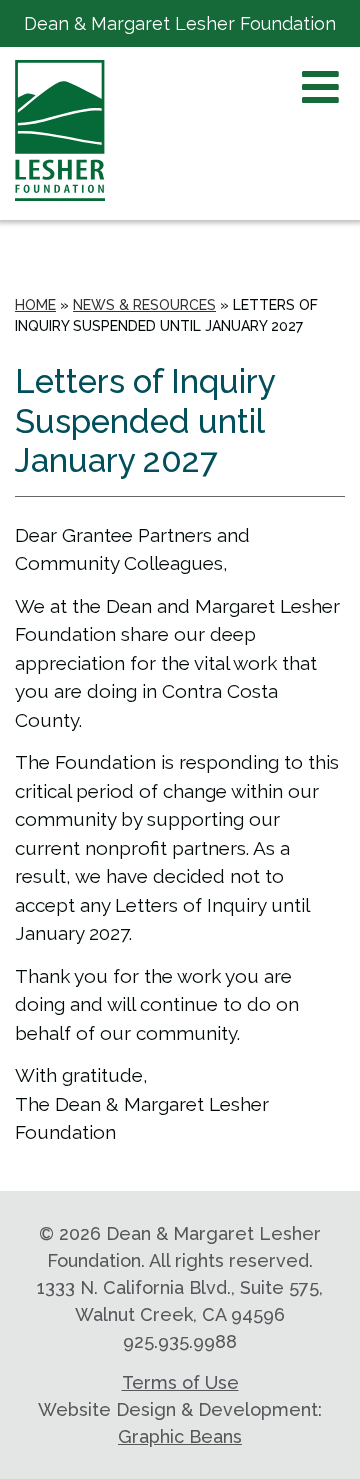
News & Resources (144, 305)
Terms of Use (180, 1382)
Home (35, 305)
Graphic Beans (180, 1436)
